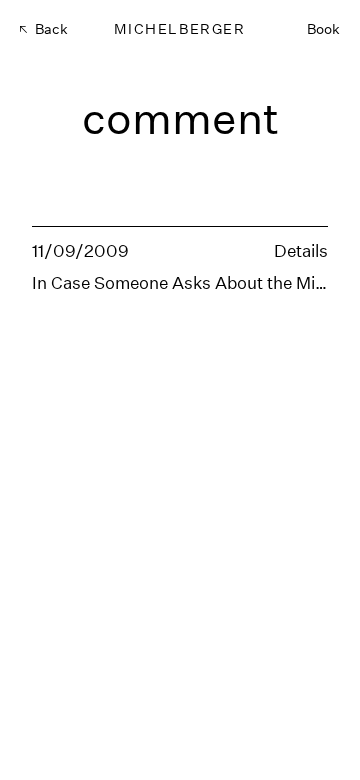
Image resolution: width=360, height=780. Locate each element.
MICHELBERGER (179, 29)
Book (323, 29)
